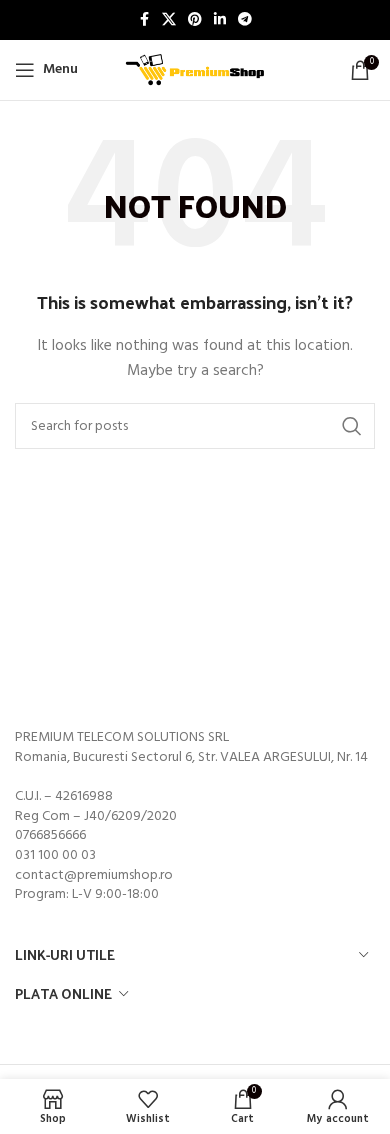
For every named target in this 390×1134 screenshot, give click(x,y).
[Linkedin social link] (220, 20)
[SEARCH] (352, 426)
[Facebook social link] (144, 20)
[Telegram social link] (245, 20)
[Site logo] (195, 70)
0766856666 (50, 835)
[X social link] (169, 20)
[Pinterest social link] (195, 20)
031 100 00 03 (55, 855)
